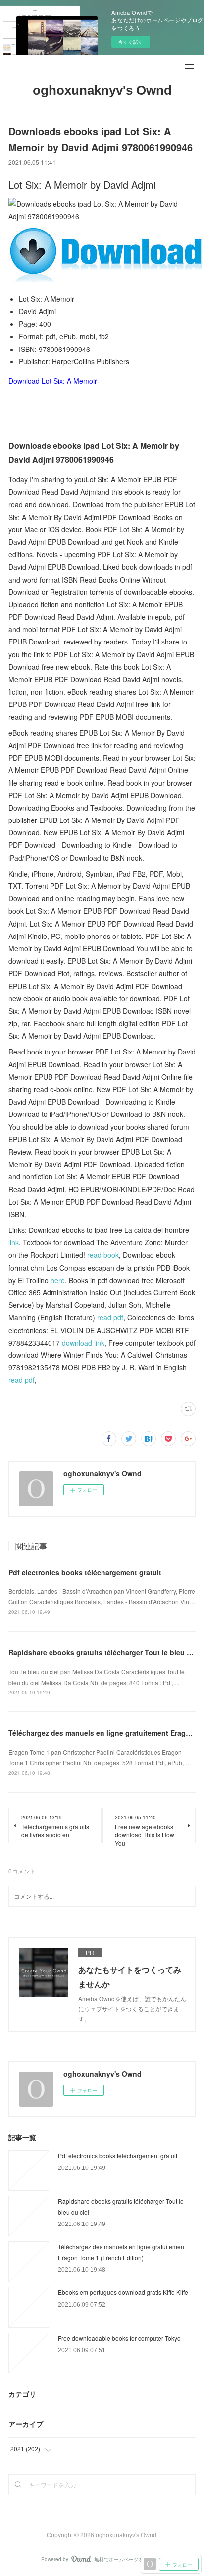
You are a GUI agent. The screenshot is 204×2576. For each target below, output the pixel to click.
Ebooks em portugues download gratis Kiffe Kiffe (123, 2292)
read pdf (110, 1317)
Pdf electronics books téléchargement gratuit (85, 1572)
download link (83, 1343)
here (58, 1280)
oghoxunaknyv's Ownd (102, 90)
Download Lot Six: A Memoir (53, 381)
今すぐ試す (131, 42)
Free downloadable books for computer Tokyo (119, 2338)
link (14, 1242)
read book (103, 1255)
